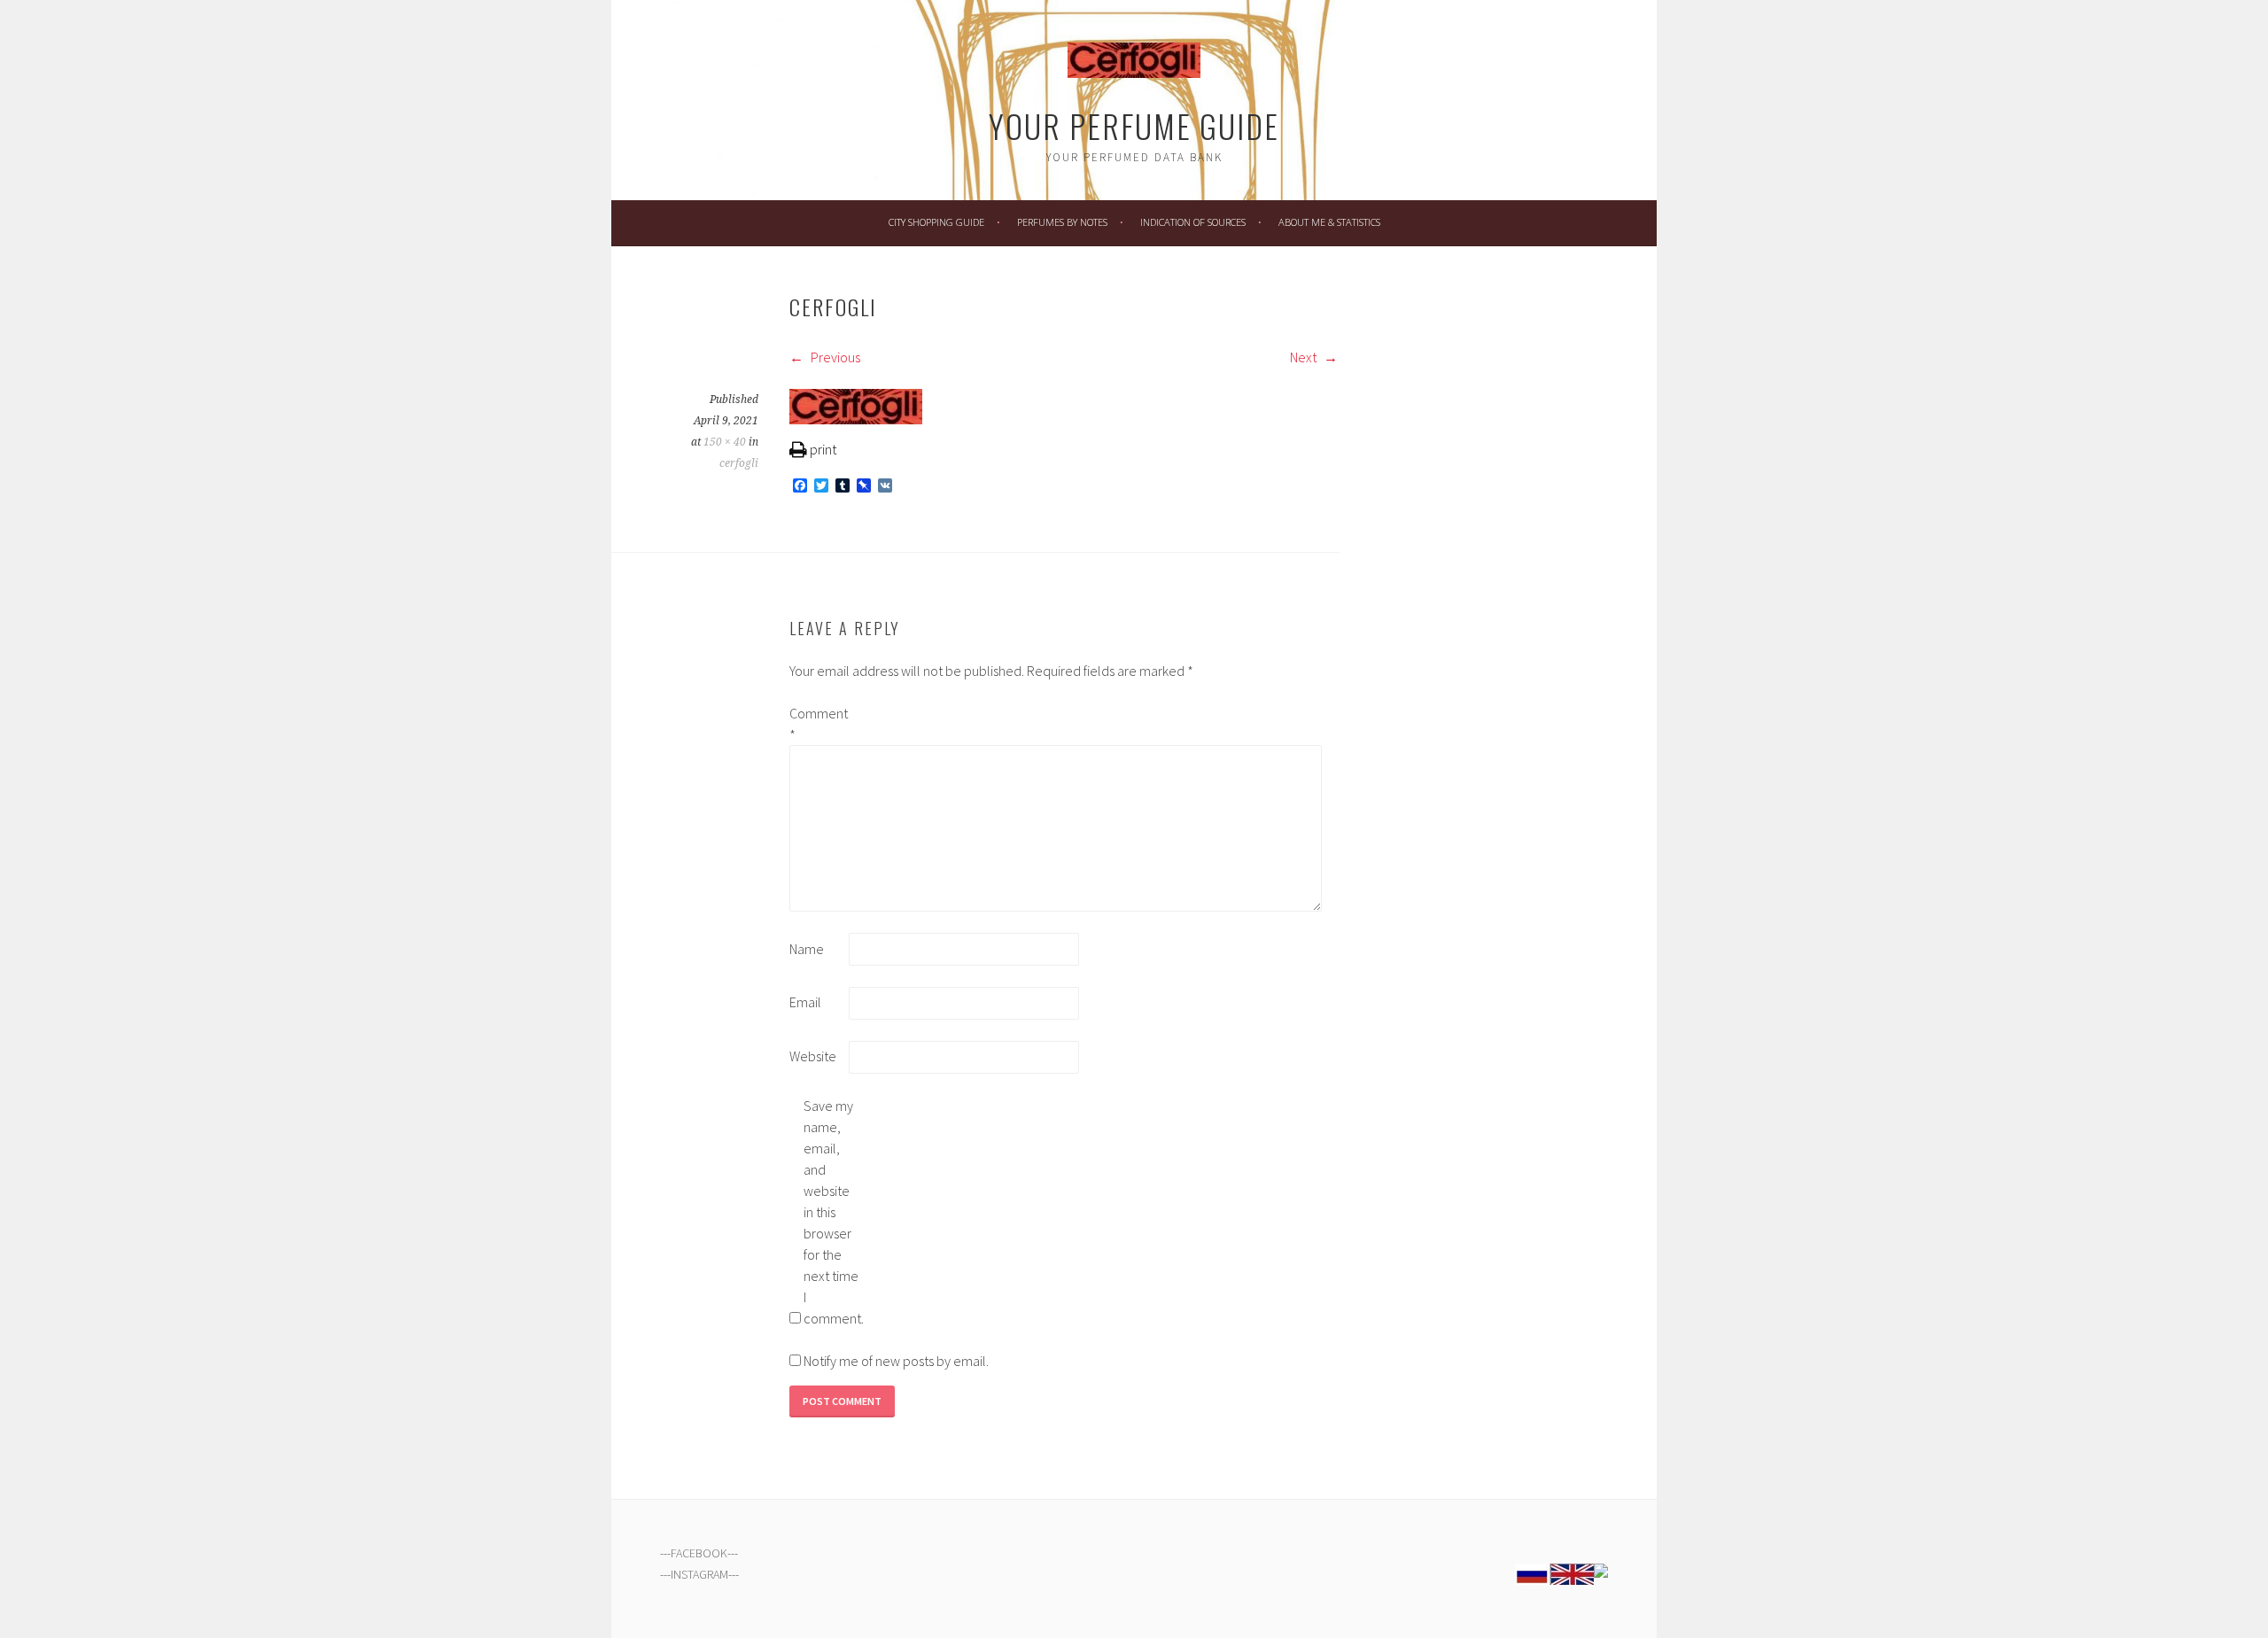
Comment (818, 724)
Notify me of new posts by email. (896, 1361)
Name (807, 949)
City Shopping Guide (936, 222)
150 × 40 (725, 442)
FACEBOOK (699, 1553)
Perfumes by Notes (1062, 222)
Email (805, 1002)
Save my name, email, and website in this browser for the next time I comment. (832, 1212)
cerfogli (739, 463)
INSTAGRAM (699, 1574)
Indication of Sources (1193, 222)
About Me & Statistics (1329, 222)
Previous (834, 357)
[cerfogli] (856, 419)
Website (813, 1056)
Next (1305, 357)
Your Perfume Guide (1134, 125)
